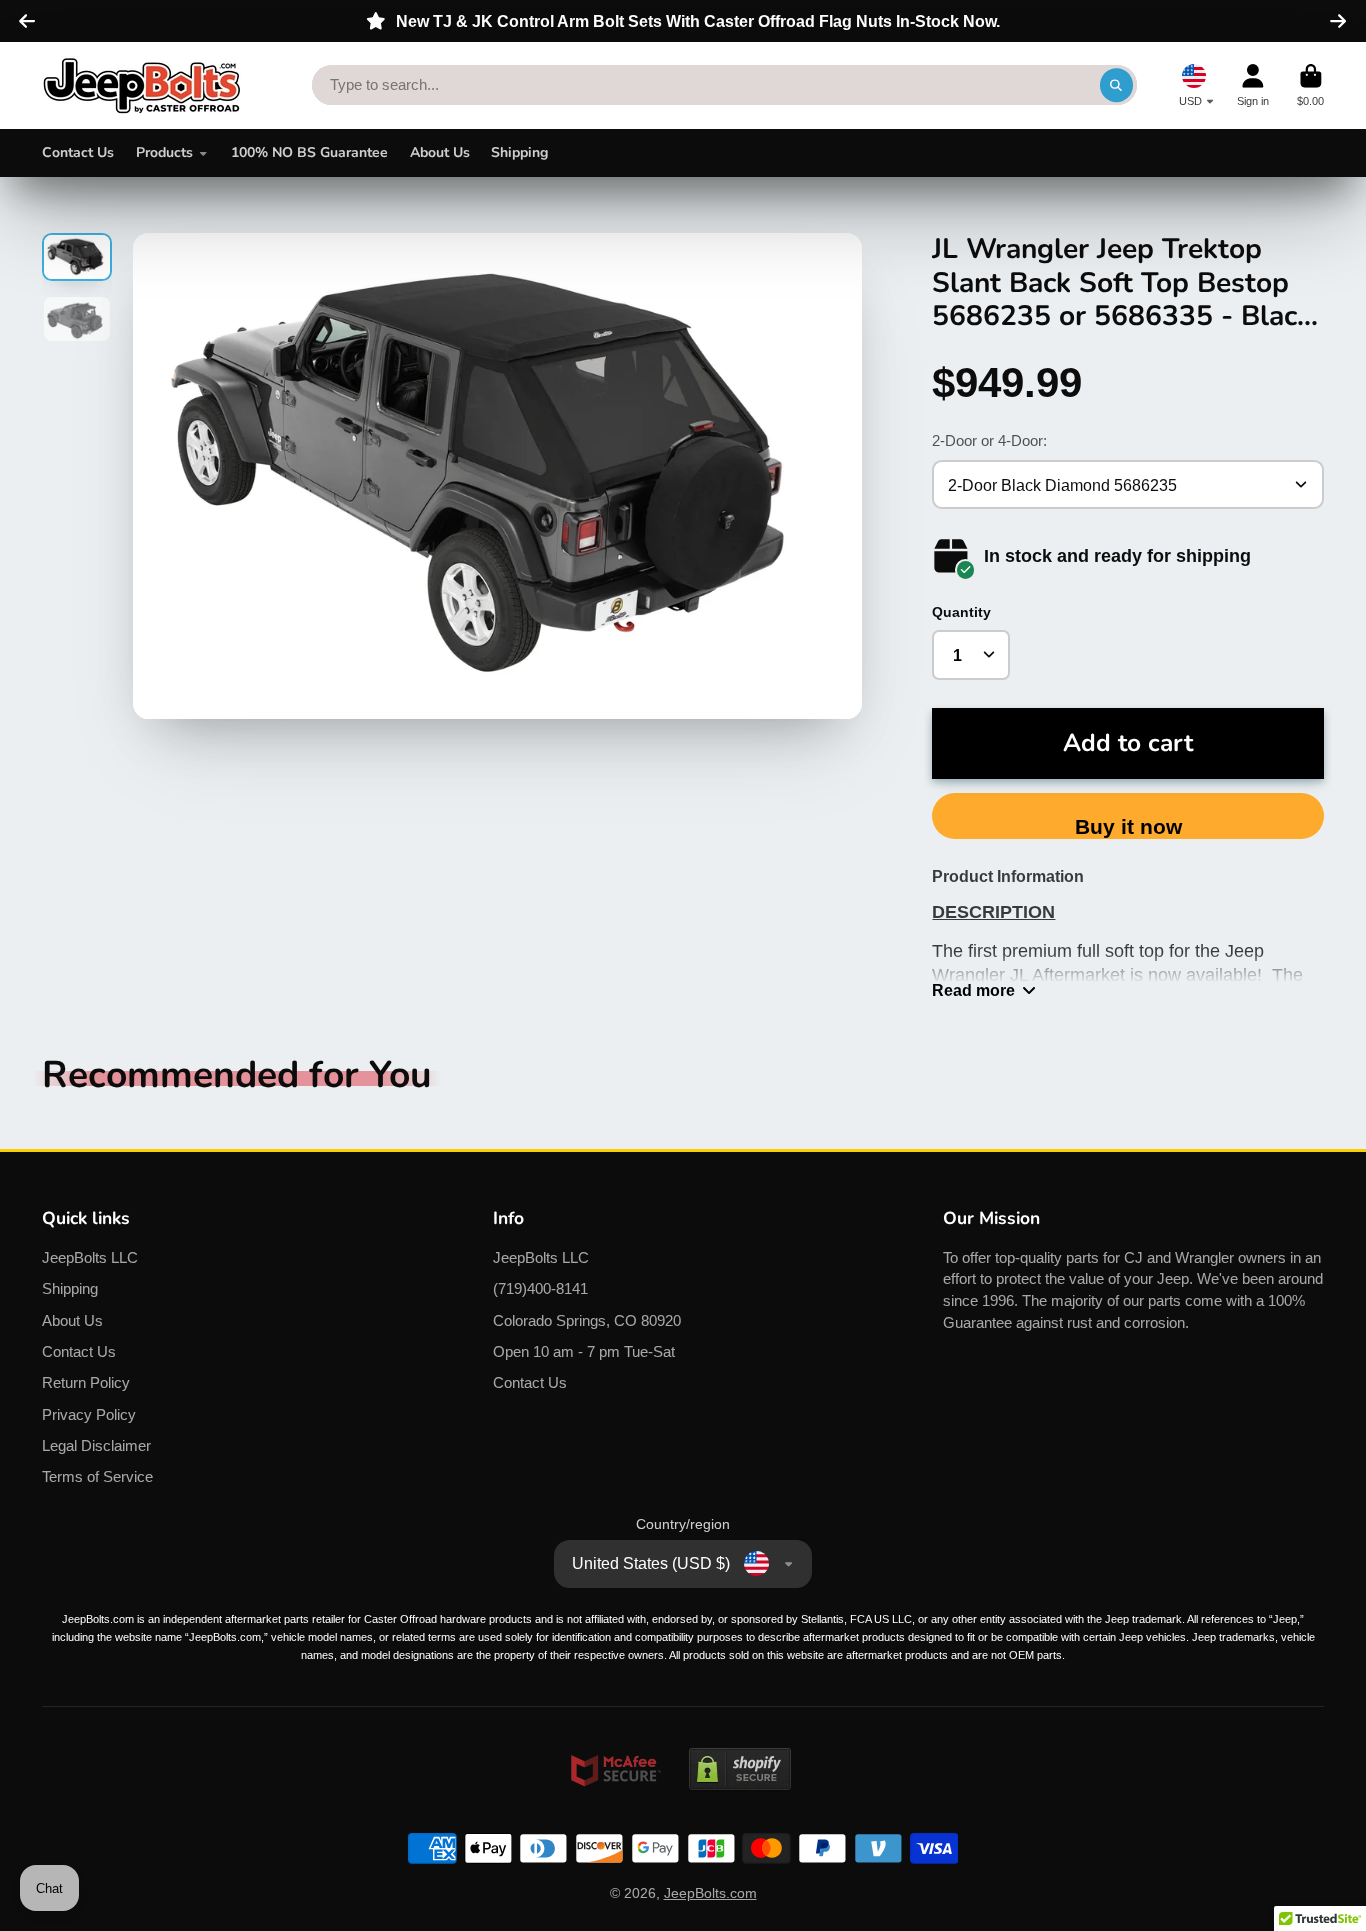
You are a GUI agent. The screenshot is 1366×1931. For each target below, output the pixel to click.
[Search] (1117, 85)
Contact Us (78, 152)
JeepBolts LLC (90, 1257)
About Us (440, 152)
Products (164, 152)
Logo (142, 85)
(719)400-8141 (540, 1288)
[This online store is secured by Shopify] (740, 1809)
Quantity (961, 612)
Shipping (519, 152)
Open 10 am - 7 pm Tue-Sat (584, 1351)
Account (1253, 85)
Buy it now (1128, 826)
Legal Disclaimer (96, 1445)
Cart (1310, 85)
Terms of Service (97, 1476)
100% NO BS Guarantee (309, 152)
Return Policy (86, 1382)
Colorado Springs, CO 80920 (587, 1320)
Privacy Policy (89, 1414)
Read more (973, 990)
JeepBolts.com (710, 1893)
